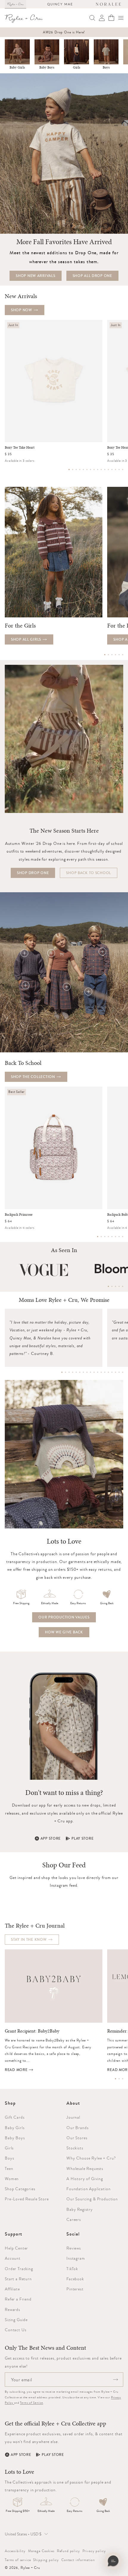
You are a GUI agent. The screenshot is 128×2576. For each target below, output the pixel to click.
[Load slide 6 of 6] (123, 655)
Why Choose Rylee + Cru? (91, 2158)
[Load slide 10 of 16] (101, 470)
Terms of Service (31, 2403)
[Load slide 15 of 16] (119, 470)
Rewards (13, 2309)
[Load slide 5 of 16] (83, 470)
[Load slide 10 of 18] (94, 1372)
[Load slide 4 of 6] (115, 655)
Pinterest (75, 2289)
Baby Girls (17, 68)
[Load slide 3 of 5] (115, 1286)
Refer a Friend (18, 2299)
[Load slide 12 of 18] (101, 1372)
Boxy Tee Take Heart (20, 448)
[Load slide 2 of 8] (101, 1237)
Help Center (16, 2248)
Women (12, 2179)
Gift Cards (15, 2117)
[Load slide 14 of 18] (108, 1372)
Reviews (74, 2248)
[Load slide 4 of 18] (73, 1372)
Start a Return (18, 2279)
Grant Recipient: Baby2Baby (32, 2031)
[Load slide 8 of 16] (94, 470)
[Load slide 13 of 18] (105, 1372)
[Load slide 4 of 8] (108, 1237)
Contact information (78, 2560)
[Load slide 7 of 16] (90, 470)
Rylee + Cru (30, 2568)
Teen (9, 2168)
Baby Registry (80, 2209)
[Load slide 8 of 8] (123, 1237)
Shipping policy (46, 2560)
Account (13, 2258)
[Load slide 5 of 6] (119, 655)
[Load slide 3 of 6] (112, 655)
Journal (73, 2117)
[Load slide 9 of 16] (98, 470)
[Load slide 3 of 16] (76, 470)
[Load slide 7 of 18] (83, 1372)
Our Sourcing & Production (92, 2199)
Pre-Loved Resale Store (27, 2199)
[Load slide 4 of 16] (80, 470)
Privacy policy (94, 2551)
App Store (51, 1838)
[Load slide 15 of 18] (112, 1372)
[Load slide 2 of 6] (108, 655)
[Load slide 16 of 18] (115, 1372)
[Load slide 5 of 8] (112, 1237)
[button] (121, 18)
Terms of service (18, 2560)
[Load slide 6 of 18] (80, 1372)
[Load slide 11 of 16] (105, 470)
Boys (106, 68)
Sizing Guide (16, 2320)
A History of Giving (85, 2179)
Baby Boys (47, 68)
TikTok (72, 2269)
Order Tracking (19, 2269)
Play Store (82, 1838)
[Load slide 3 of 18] (69, 1372)
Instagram (76, 2258)
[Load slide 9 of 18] (90, 1372)
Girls (77, 68)
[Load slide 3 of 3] (123, 2079)
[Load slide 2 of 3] (119, 2079)
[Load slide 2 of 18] (65, 1372)
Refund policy (68, 2551)
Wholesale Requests (85, 2168)
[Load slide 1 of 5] (108, 1286)
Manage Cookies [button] (41, 2551)
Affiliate (12, 2289)
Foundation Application (88, 2189)
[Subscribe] (115, 2380)
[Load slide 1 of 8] (98, 1237)
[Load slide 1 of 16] (69, 470)
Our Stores (77, 2138)
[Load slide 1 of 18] (62, 1372)
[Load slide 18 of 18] (123, 1372)
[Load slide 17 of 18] (119, 1372)
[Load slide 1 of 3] (115, 2079)
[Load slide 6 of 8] (115, 1237)
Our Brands (77, 2128)
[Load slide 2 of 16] (73, 470)
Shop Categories (20, 2189)
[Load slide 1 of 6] (105, 655)
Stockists (75, 2148)
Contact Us (15, 2330)
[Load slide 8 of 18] (87, 1372)
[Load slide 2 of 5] (112, 1286)
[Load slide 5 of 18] (76, 1372)
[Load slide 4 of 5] (119, 1286)
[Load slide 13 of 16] (112, 470)
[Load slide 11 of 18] (98, 1372)
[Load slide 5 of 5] (123, 1286)
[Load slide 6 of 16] (87, 470)
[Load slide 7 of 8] (119, 1237)
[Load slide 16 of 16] (123, 470)
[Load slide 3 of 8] (105, 1237)
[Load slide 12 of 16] (108, 470)
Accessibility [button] (15, 2551)
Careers (74, 2219)
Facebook (75, 2279)
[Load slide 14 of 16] (115, 470)
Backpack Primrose (19, 1215)
